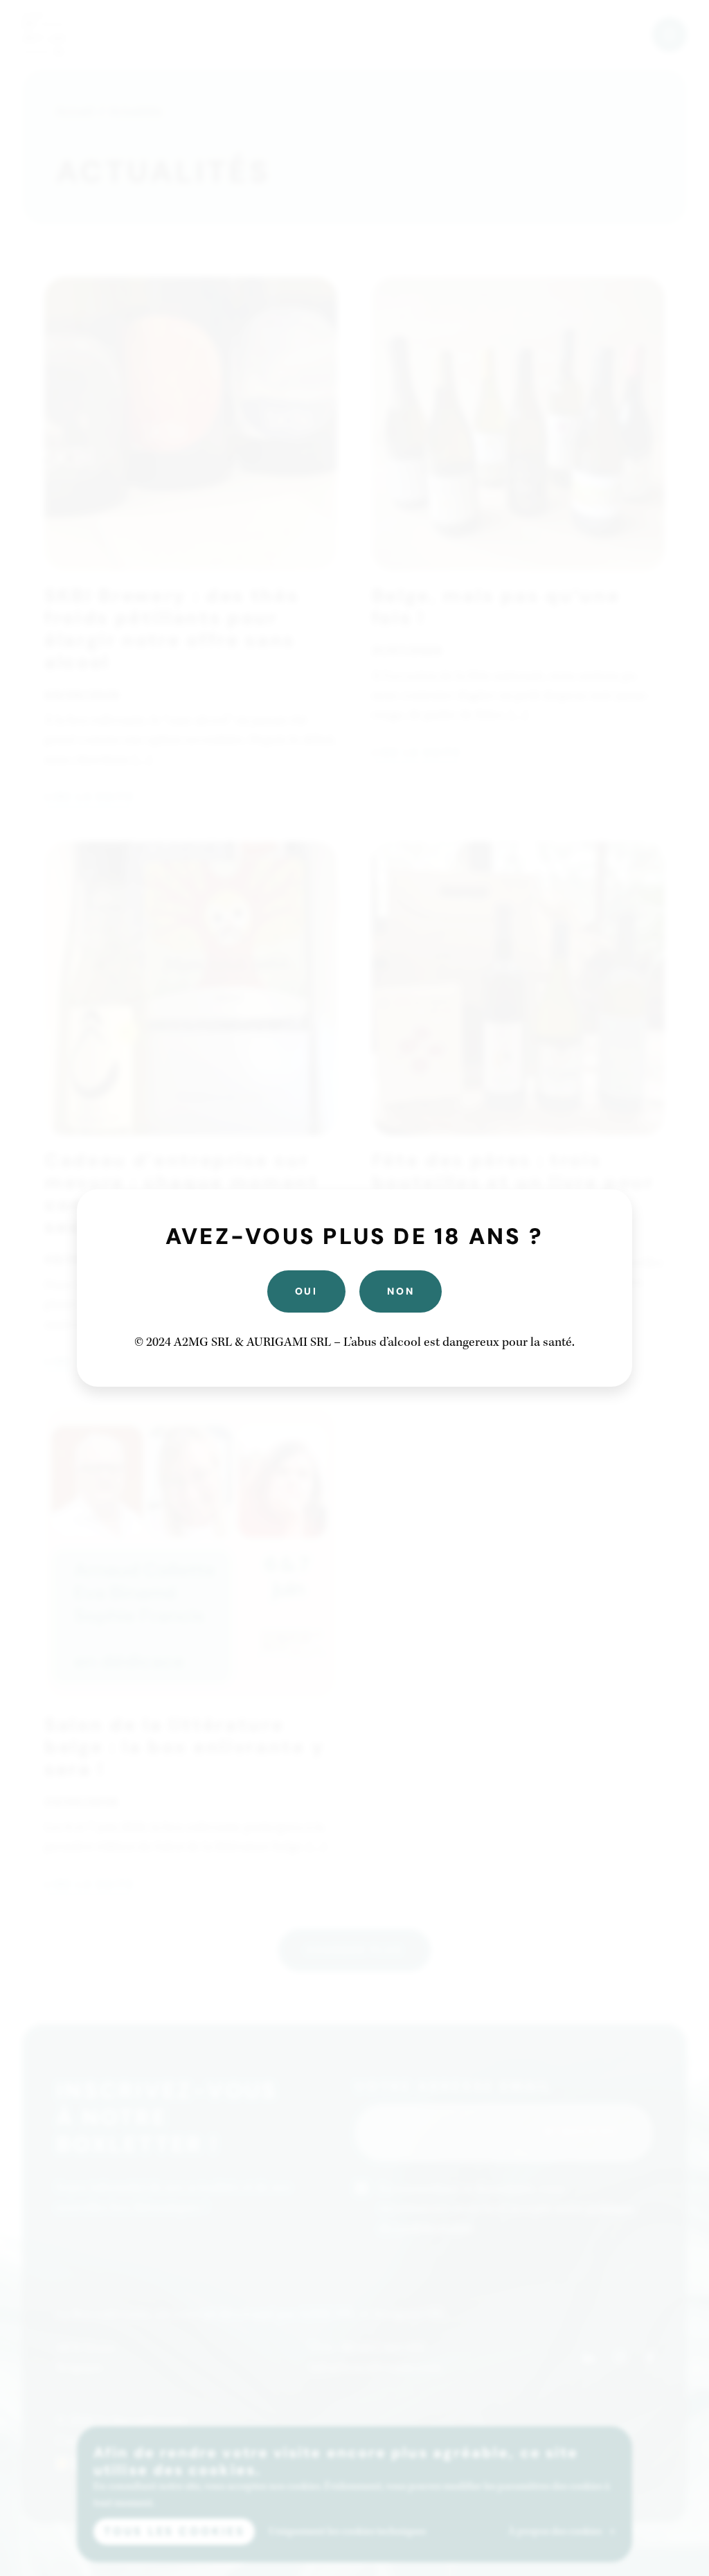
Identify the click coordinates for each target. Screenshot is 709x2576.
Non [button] (401, 1291)
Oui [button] (306, 1291)
